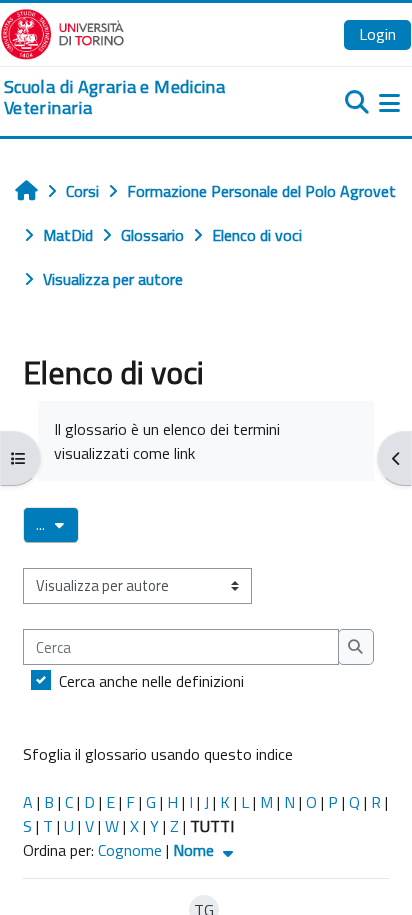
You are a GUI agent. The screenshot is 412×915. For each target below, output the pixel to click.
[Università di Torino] (62, 32)
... (57, 524)
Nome (195, 850)
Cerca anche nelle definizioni (151, 681)
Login (377, 34)
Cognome (130, 850)
